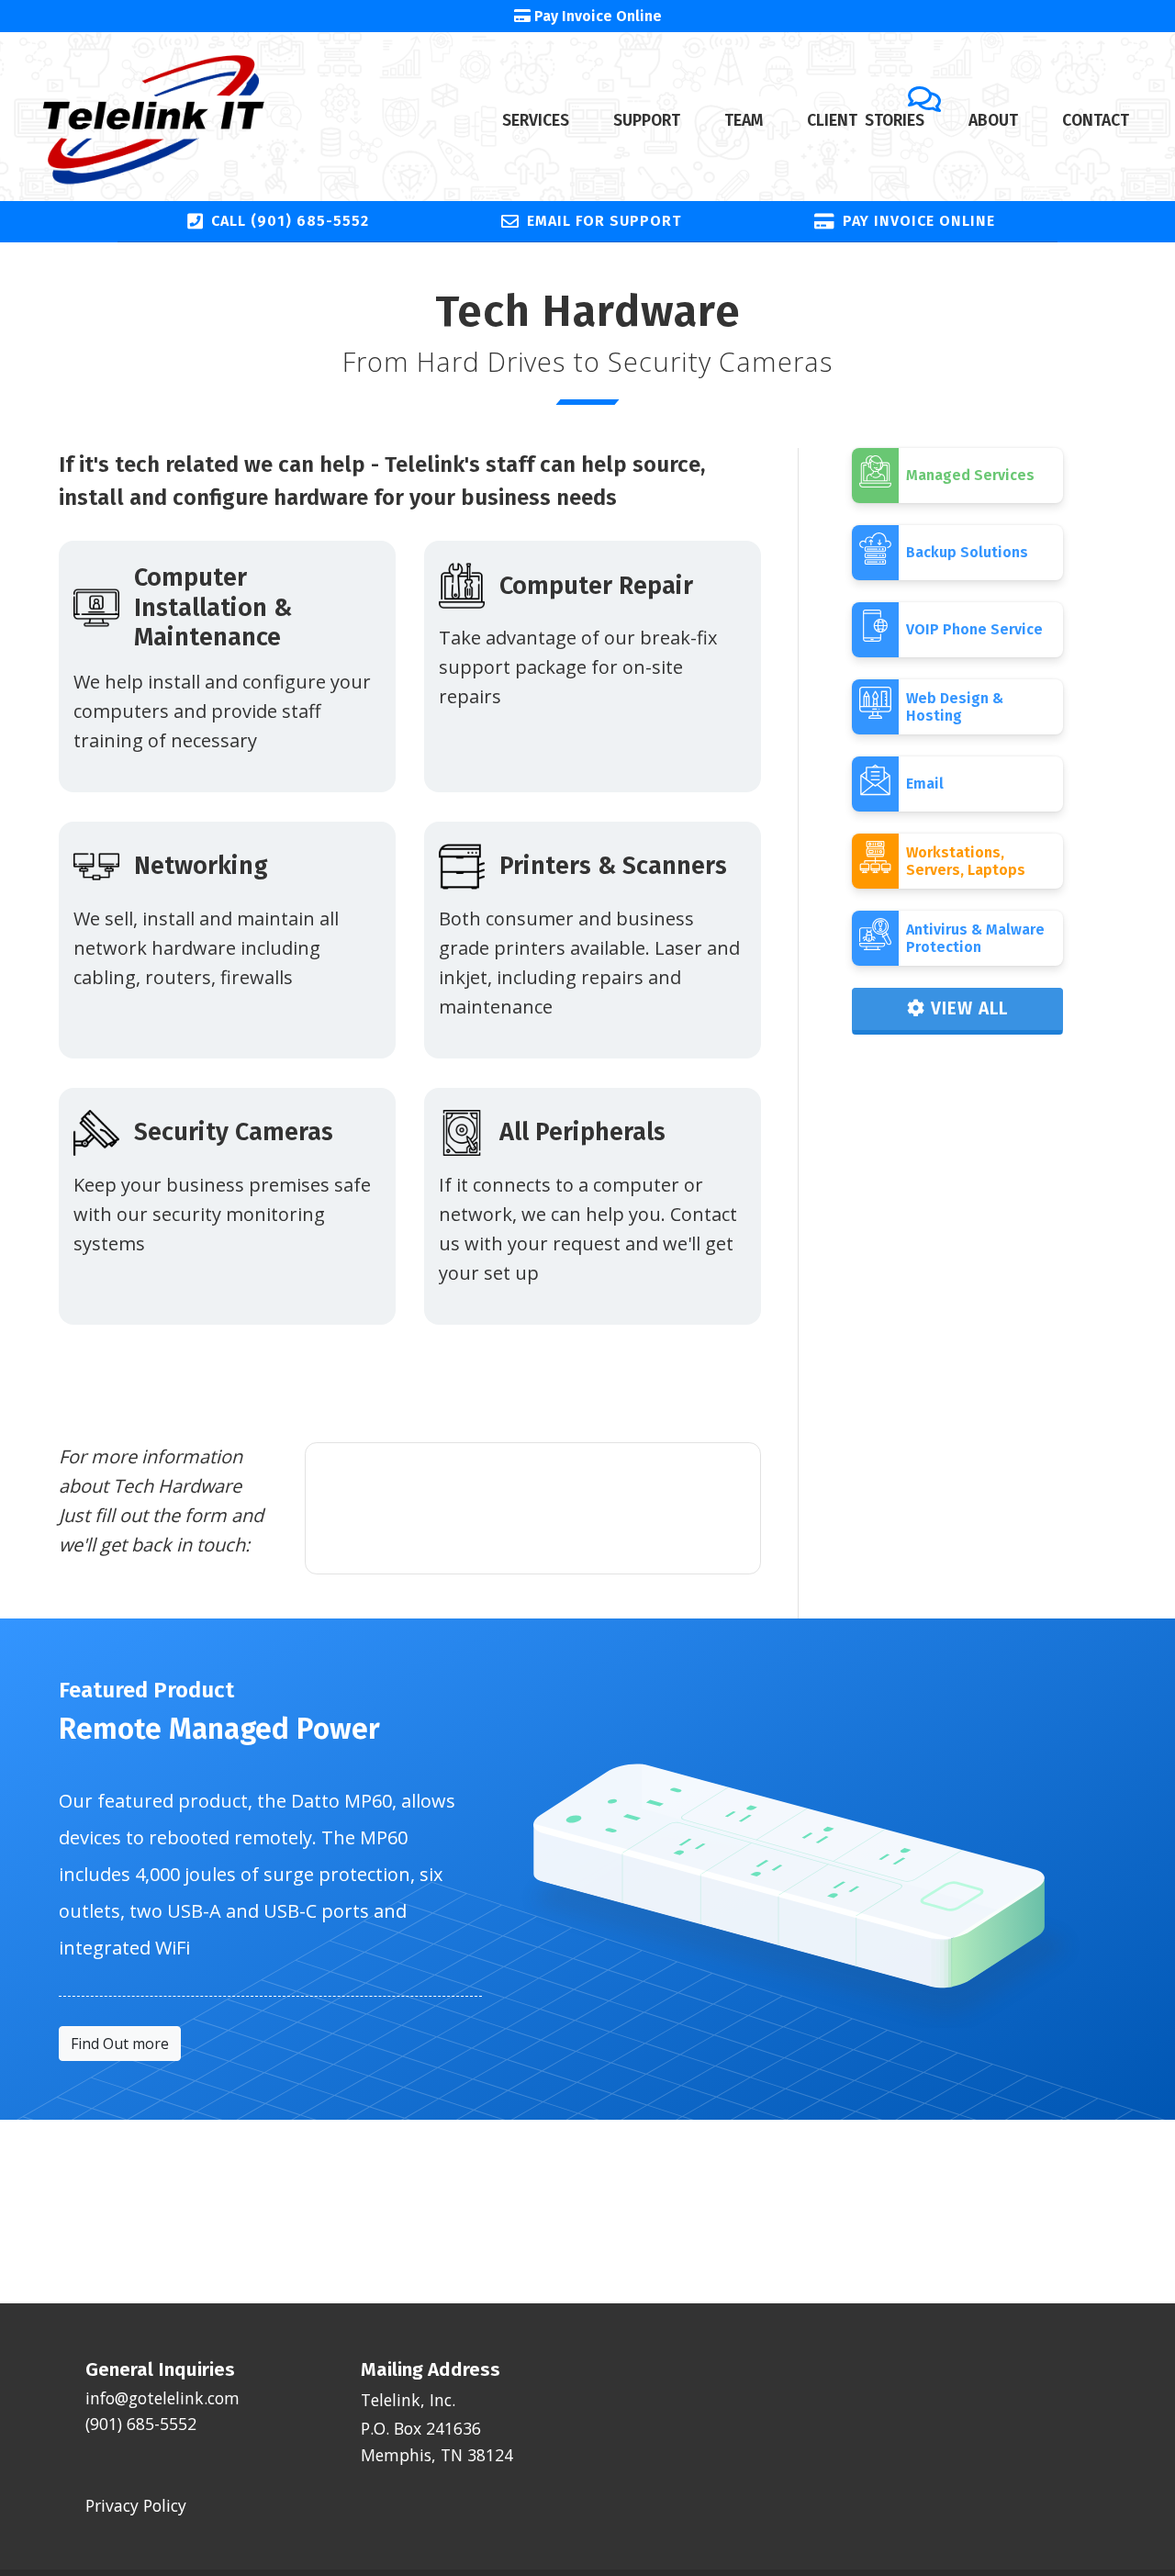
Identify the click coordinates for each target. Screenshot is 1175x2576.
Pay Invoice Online (919, 221)
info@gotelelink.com (162, 2398)
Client (866, 121)
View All (967, 1008)
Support (647, 121)
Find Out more (120, 2044)
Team (744, 121)
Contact (1096, 121)
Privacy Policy (136, 2505)
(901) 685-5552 (141, 2424)
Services (536, 121)
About (993, 121)
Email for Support (604, 221)
